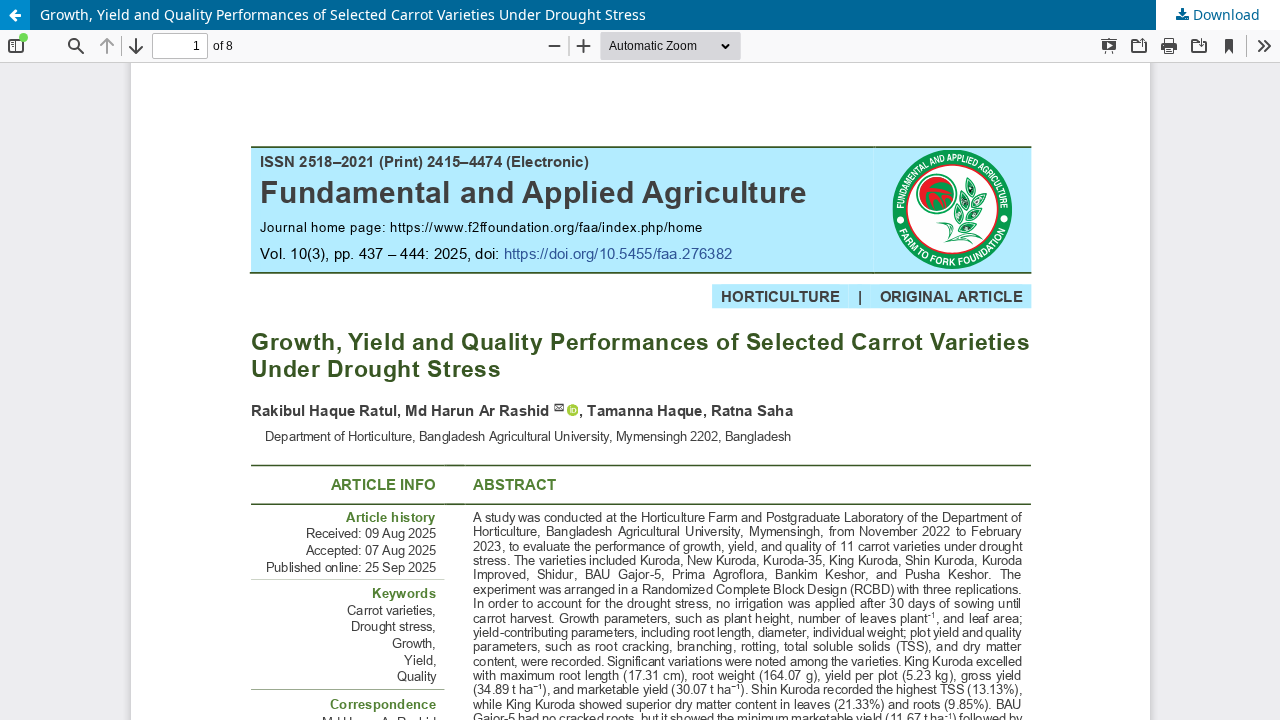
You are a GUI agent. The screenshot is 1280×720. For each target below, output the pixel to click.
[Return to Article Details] (15, 15)
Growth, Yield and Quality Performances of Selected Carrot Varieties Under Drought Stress (343, 14)
